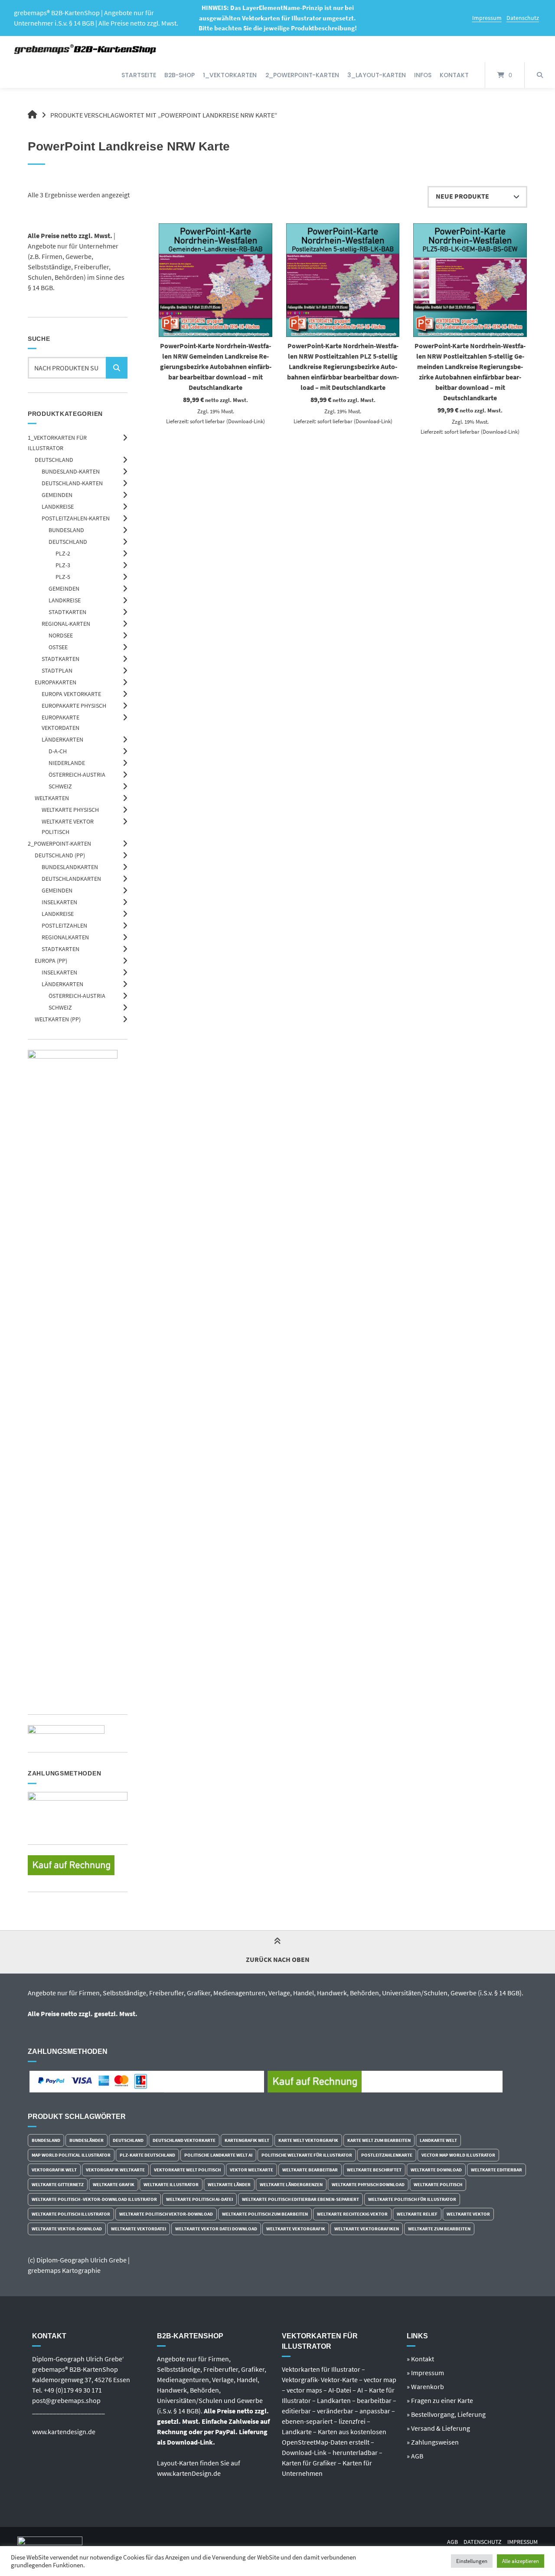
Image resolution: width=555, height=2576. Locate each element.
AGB (452, 2542)
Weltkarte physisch (70, 810)
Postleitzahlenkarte (387, 2155)
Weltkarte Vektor (468, 2214)
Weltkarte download (436, 2170)
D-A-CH (58, 751)
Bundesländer (87, 2140)
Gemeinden (57, 495)
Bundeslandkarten (70, 867)
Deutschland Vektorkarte (184, 2140)
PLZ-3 (63, 565)
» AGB (415, 2456)
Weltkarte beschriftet (374, 2170)
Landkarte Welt (438, 2140)
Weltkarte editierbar (496, 2170)
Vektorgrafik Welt (54, 2170)
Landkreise (58, 507)
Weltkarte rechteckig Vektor (352, 2214)
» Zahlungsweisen (433, 2442)
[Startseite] (86, 49)
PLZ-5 (63, 577)
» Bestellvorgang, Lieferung (446, 2414)
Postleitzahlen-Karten (76, 518)
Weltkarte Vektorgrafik (296, 2229)
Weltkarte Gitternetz (58, 2184)
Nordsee (61, 635)
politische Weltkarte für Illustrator (307, 2155)
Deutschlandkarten (71, 879)
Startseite (139, 75)
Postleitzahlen (64, 925)
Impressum (487, 18)
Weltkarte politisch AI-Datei (199, 2199)
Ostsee (58, 647)
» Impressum (425, 2373)
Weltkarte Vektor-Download (67, 2229)
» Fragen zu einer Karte (440, 2400)
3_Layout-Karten (377, 75)
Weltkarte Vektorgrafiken (367, 2229)
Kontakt (454, 75)
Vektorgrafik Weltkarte (115, 2170)
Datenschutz (523, 18)
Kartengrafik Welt (247, 2140)
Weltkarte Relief (417, 2214)
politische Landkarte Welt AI (218, 2155)
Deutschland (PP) (60, 855)
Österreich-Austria (77, 775)
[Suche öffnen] (540, 75)
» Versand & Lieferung (438, 2428)
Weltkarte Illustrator (171, 2184)
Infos (423, 75)
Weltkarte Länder (229, 2184)
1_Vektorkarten (230, 75)
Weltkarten (52, 798)
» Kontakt (420, 2359)
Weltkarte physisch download (368, 2184)
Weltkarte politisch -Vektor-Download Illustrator (94, 2199)
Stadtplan (57, 670)
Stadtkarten (67, 612)
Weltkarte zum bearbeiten (439, 2229)
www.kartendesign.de (64, 2432)
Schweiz (60, 786)
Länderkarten (62, 739)
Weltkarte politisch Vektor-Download (166, 2214)
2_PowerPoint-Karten (302, 75)
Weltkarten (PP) (58, 1019)
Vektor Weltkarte (251, 2170)
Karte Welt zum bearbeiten (379, 2140)
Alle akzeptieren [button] (521, 2561)
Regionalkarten (65, 937)
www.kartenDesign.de (189, 2473)
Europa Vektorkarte (71, 694)
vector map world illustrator (458, 2155)
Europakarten (55, 682)
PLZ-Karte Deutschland (147, 2155)
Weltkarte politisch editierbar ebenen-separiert (300, 2199)
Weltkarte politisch (438, 2184)
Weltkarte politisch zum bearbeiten (265, 2214)
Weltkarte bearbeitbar (310, 2170)
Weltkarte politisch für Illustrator (412, 2199)
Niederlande (67, 763)
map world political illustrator (71, 2155)
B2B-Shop (180, 75)
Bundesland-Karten (71, 471)
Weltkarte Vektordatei (139, 2229)
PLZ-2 (63, 553)
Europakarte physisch (74, 706)
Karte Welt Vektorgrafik (308, 2140)
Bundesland (66, 530)
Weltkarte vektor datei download (216, 2229)
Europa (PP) (51, 961)
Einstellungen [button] (472, 2561)
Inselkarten (59, 902)
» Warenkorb (425, 2386)
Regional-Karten (66, 624)
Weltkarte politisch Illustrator (71, 2214)
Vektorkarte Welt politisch (187, 2170)
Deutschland (54, 460)
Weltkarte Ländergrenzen (291, 2184)
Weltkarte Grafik (114, 2184)
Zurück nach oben (278, 1959)
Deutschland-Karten (72, 483)
